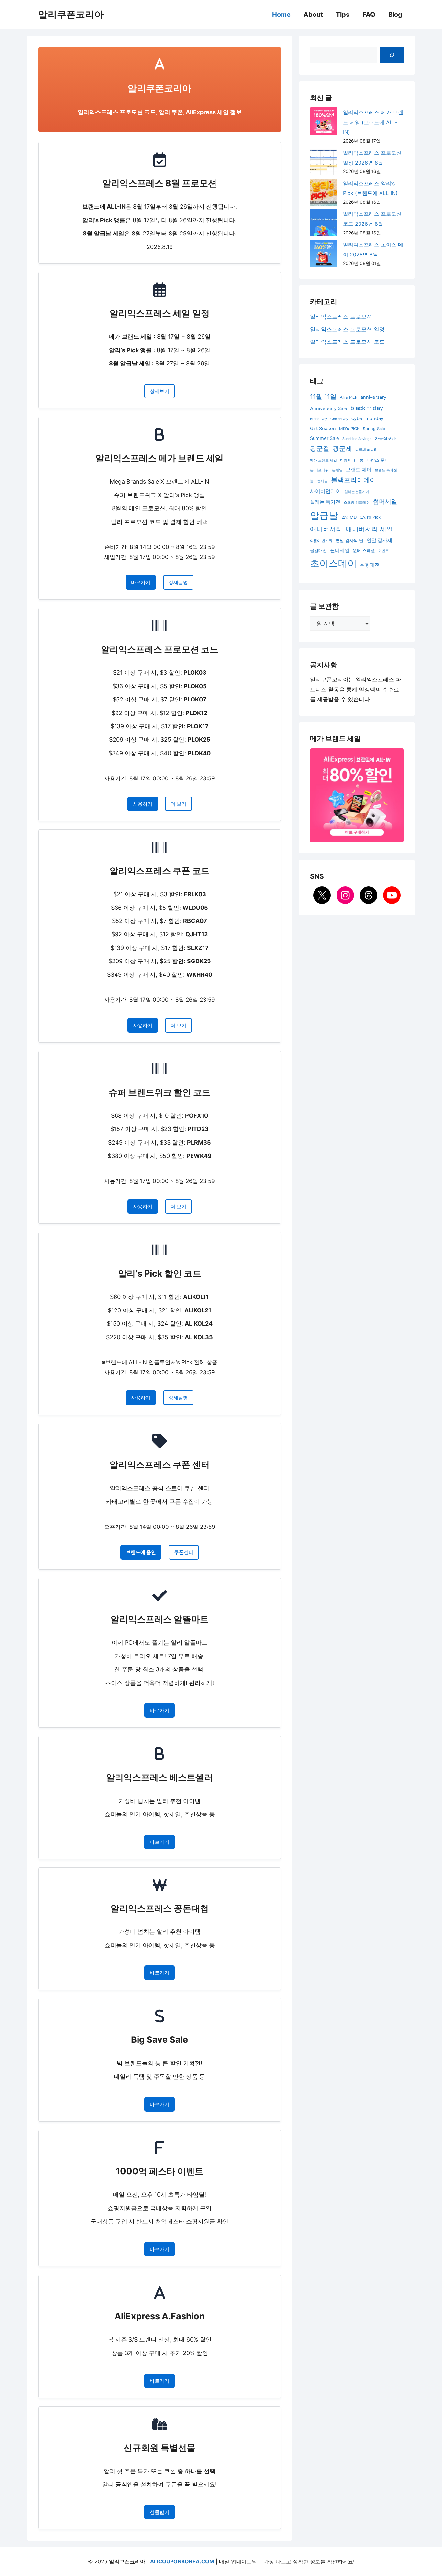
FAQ (369, 15)
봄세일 (337, 470)
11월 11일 (323, 397)
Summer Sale (325, 438)
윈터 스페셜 (364, 550)
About (313, 15)
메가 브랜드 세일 (323, 460)
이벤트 (384, 551)
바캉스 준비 (378, 460)
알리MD (349, 517)
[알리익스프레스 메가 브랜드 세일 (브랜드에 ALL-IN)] (324, 123)
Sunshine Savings (357, 439)
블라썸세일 (319, 481)
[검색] (392, 55)
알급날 (324, 515)
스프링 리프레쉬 (357, 502)
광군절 (320, 449)
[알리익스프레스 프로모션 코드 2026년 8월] (324, 224)
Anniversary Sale (329, 408)
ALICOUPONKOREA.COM (182, 2561)
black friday (367, 408)
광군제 (342, 449)
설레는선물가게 (357, 492)
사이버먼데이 (326, 491)
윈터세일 (340, 550)
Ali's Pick (348, 397)
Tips (343, 15)
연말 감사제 (379, 540)
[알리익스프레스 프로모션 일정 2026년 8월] (324, 163)
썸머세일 (385, 501)
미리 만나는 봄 (352, 460)
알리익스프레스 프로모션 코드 (347, 342)
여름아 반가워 (321, 541)
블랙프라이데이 (354, 480)
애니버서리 (326, 529)
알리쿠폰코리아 (71, 14)
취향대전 (370, 565)
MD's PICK (349, 429)
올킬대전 (318, 550)
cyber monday (367, 418)
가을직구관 (385, 438)
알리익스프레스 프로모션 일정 (347, 329)
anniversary (373, 397)
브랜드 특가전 (386, 470)
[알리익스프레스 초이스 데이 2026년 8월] (324, 255)
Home (281, 15)
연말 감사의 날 (349, 540)
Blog (395, 15)
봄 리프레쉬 (319, 470)
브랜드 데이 (359, 470)
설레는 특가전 (325, 502)
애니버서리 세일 (369, 529)
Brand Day (319, 419)
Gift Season (323, 429)
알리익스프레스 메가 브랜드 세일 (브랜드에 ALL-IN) (373, 122)
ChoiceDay (339, 419)
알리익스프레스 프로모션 (341, 317)
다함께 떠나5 (366, 450)
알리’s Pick (370, 517)
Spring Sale (374, 429)
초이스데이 (333, 563)
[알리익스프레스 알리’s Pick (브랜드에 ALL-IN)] (324, 194)
